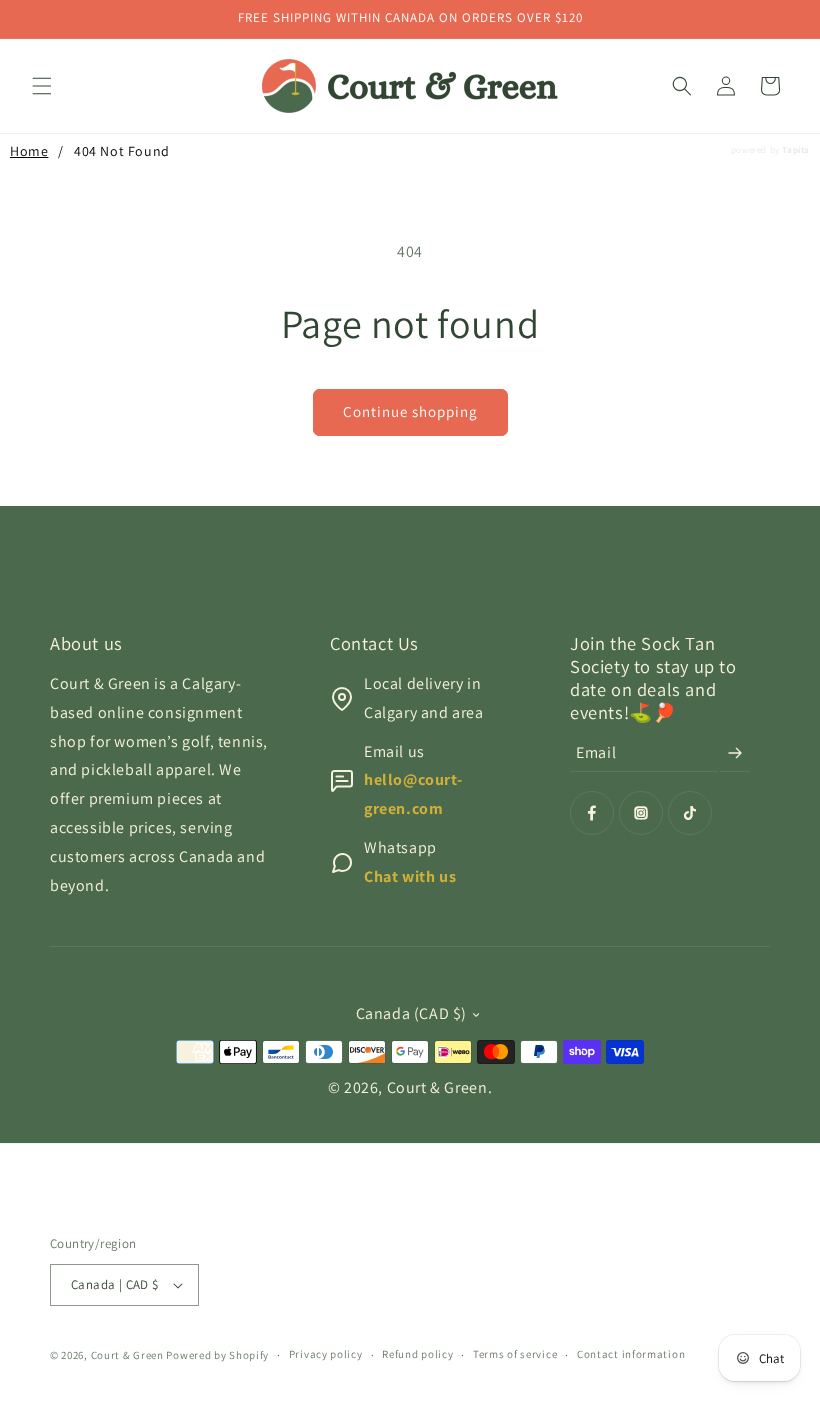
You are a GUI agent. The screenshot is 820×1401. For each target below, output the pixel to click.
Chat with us (410, 876)
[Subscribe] (735, 753)
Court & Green (437, 1087)
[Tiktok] (690, 813)
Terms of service (515, 1354)
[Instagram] (641, 813)
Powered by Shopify (217, 1355)
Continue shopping (410, 411)
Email (596, 752)
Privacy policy (326, 1354)
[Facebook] (592, 813)
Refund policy (417, 1354)
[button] (42, 86)
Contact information (631, 1354)
